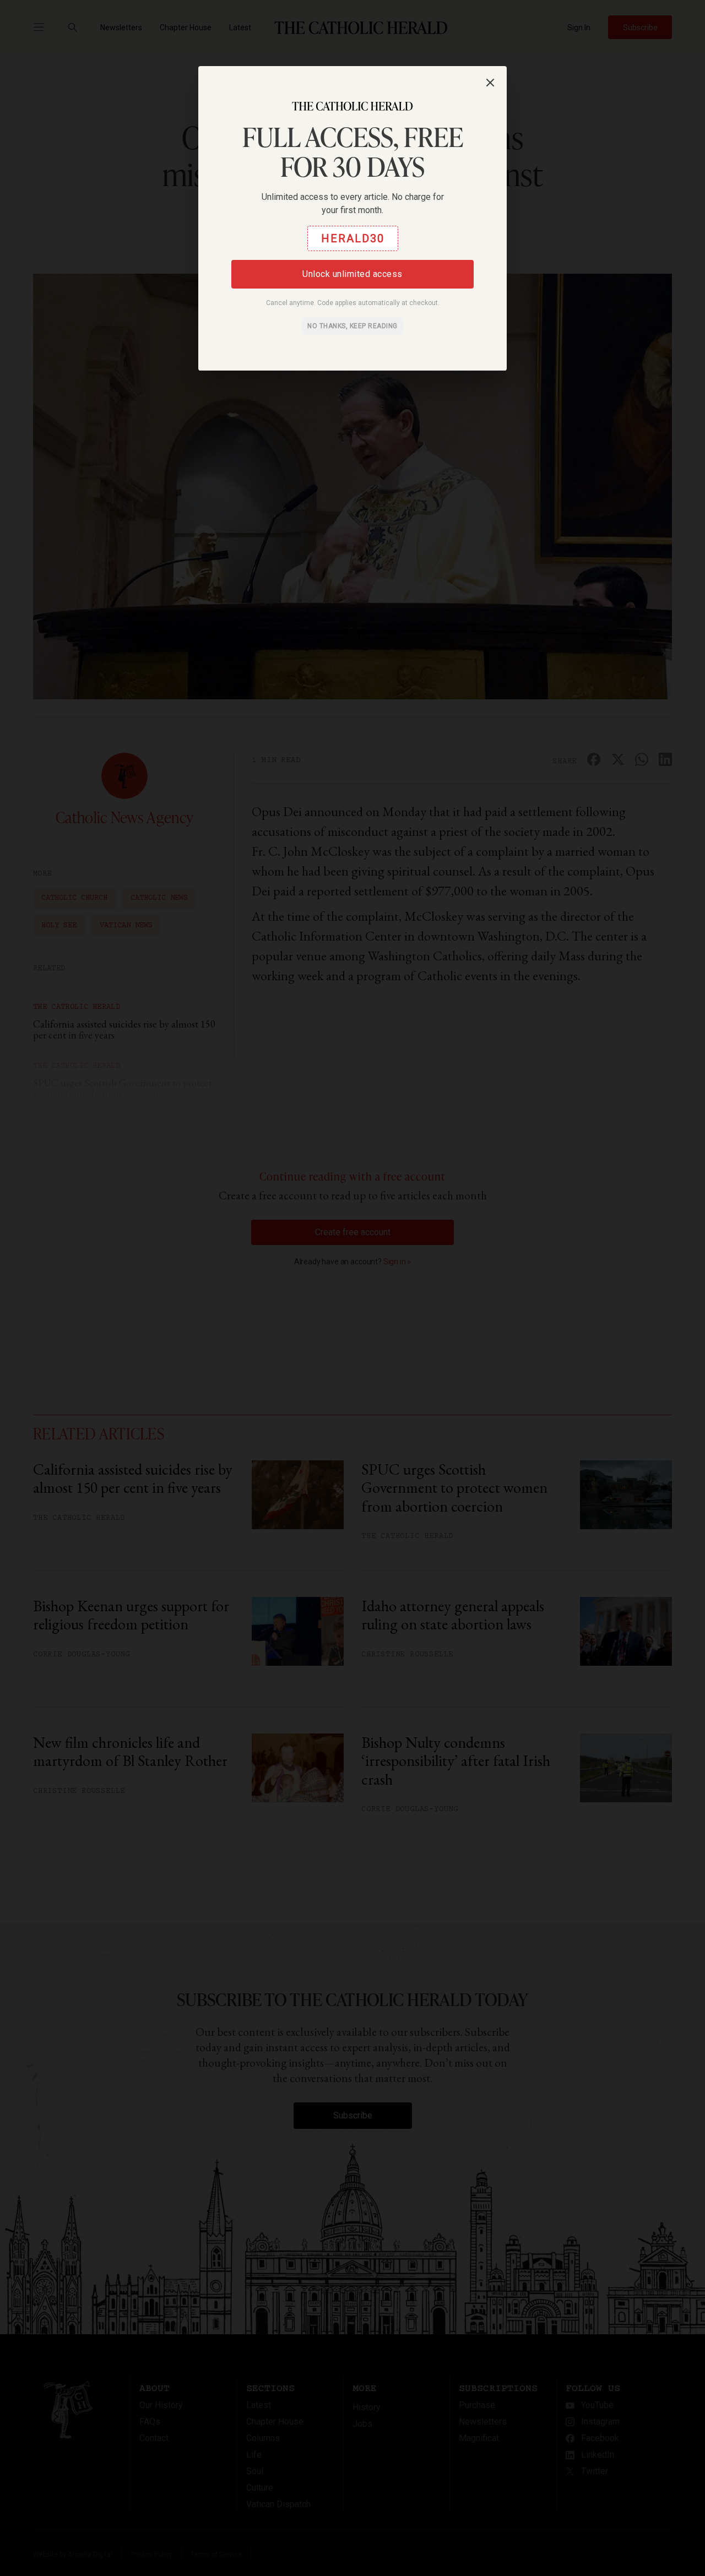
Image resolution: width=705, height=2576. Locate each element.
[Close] (490, 83)
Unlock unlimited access (352, 274)
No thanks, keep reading (352, 326)
